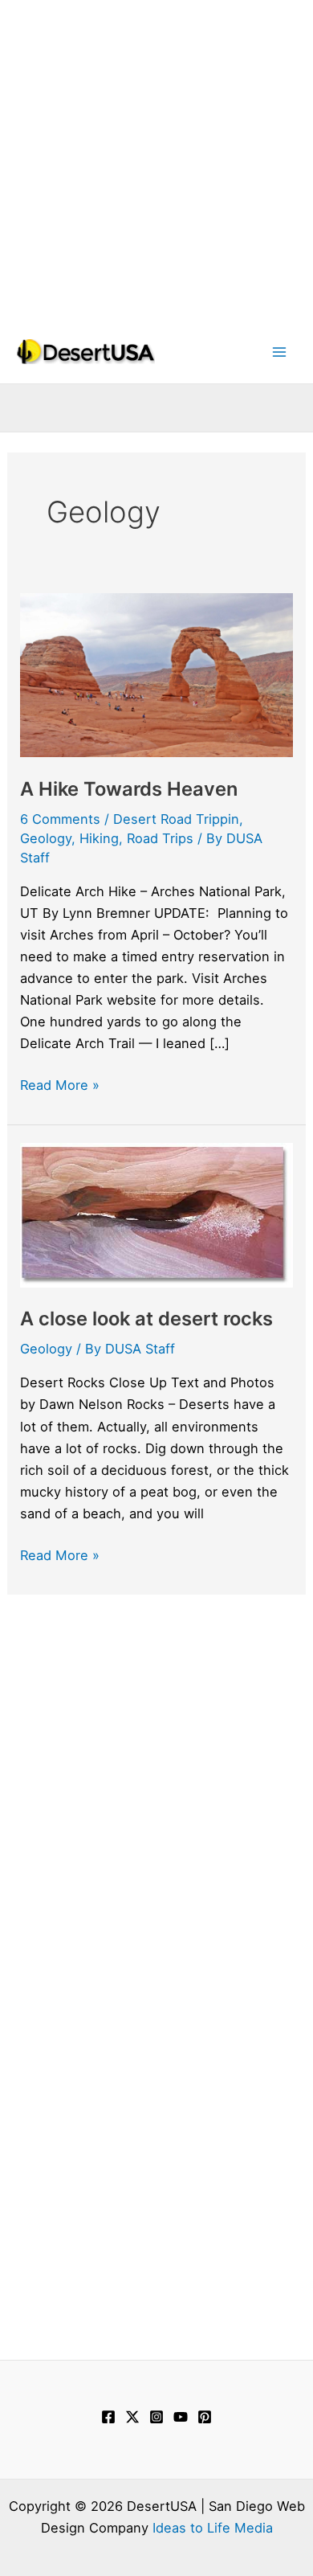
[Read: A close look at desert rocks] (156, 1214)
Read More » (60, 1086)
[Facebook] (108, 2417)
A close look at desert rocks (146, 1319)
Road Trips (160, 838)
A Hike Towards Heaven (129, 789)
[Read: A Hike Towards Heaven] (156, 674)
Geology (46, 838)
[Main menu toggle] (279, 352)
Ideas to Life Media (213, 2528)
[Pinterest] (205, 2417)
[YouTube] (181, 2417)
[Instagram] (156, 2417)
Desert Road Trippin (176, 819)
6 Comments (60, 819)
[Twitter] (132, 2417)
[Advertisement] (156, 157)
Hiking (99, 838)
